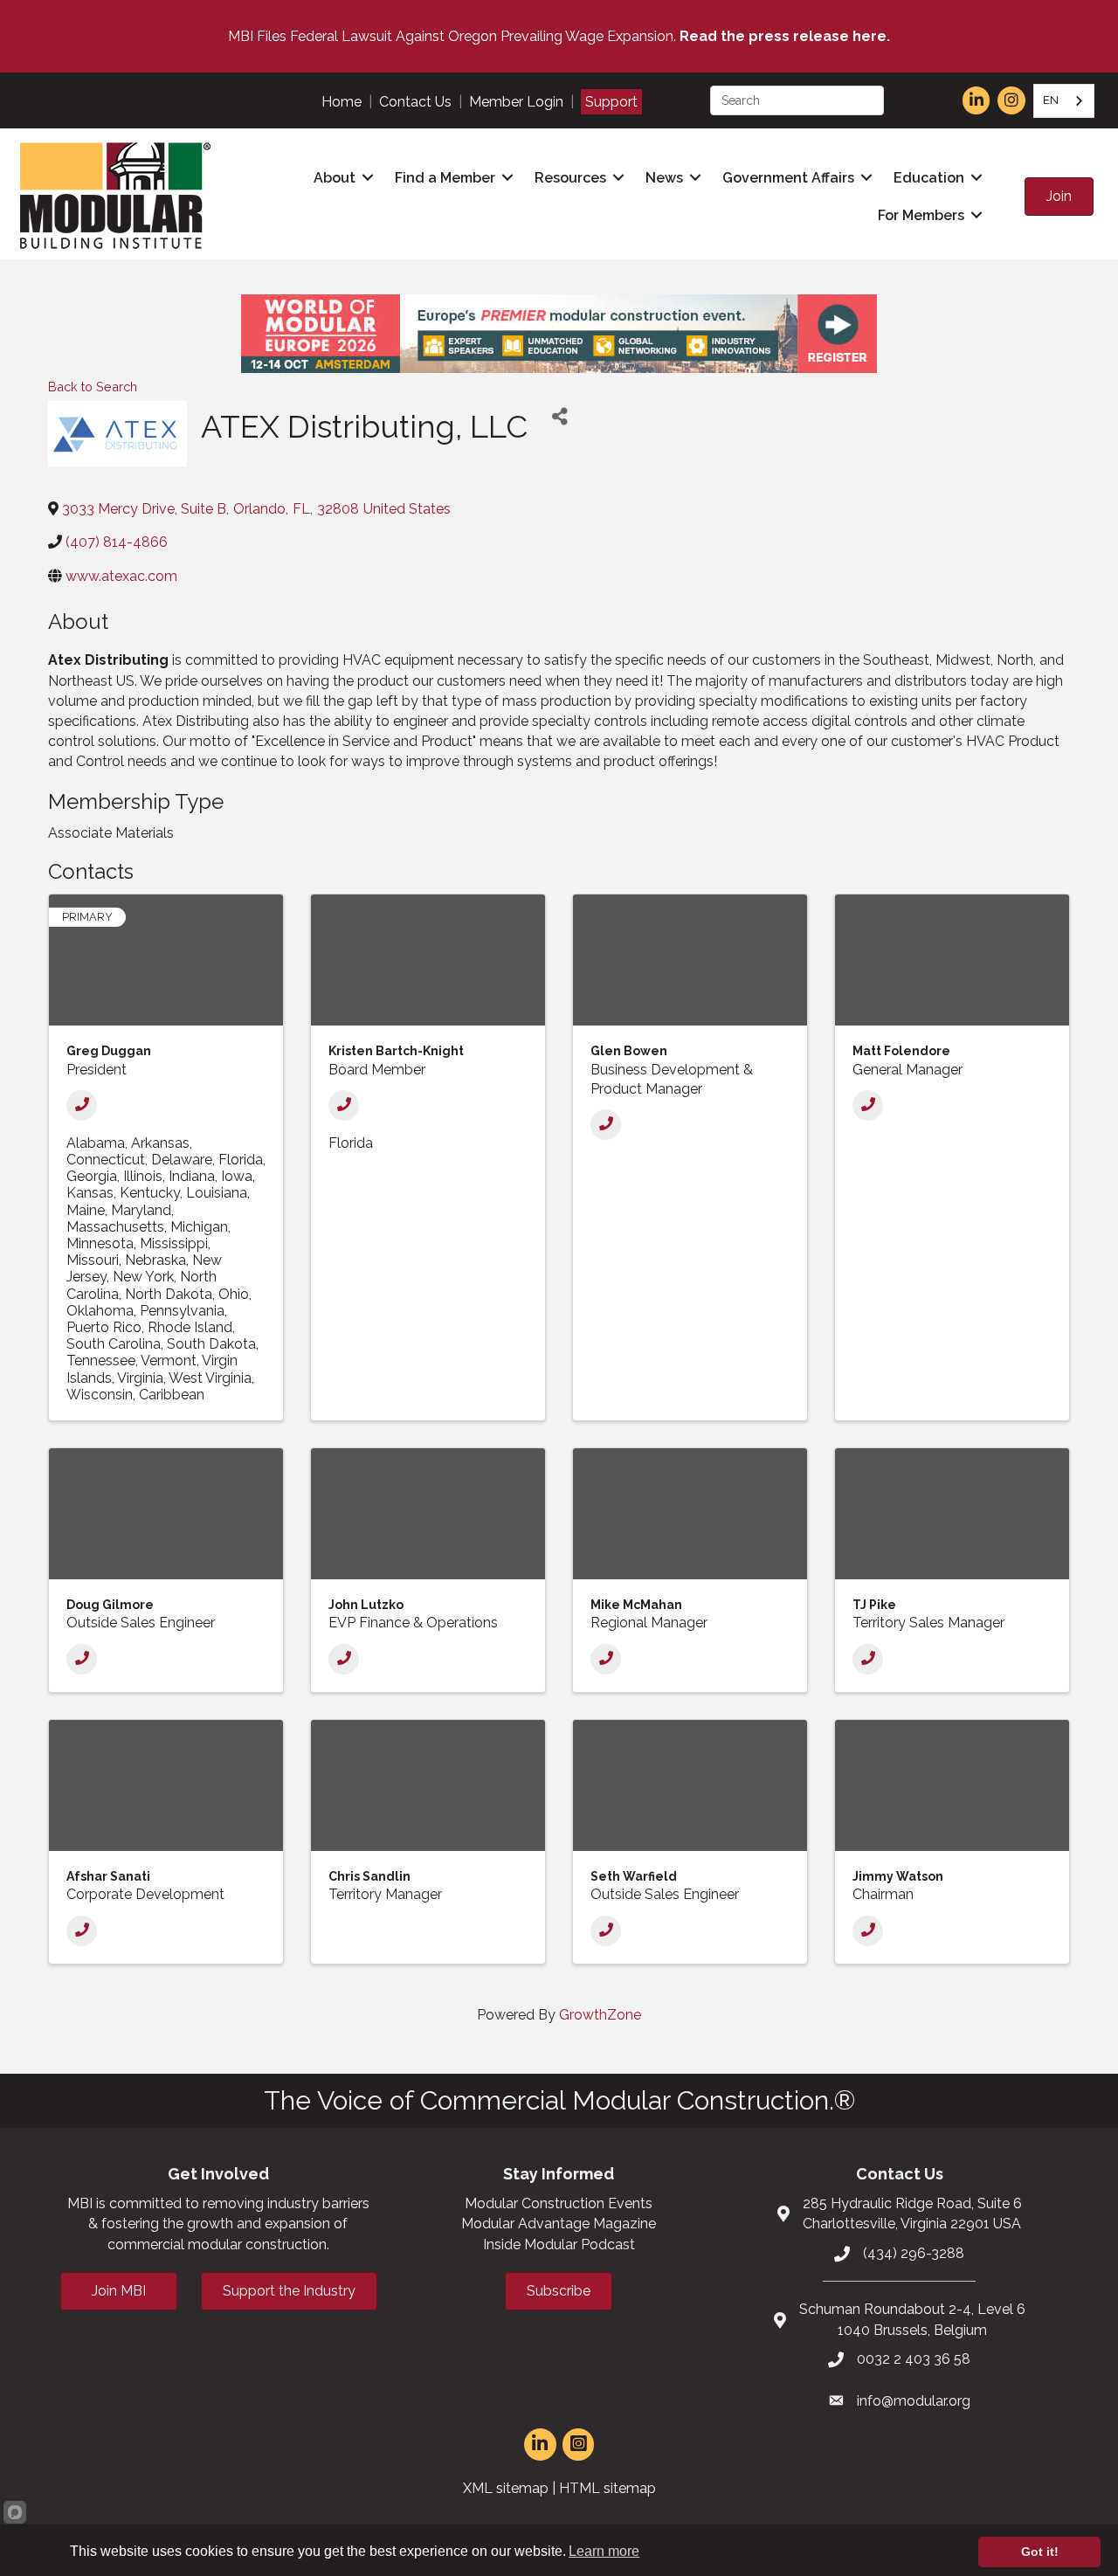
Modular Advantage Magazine (559, 2224)
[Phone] (82, 1105)
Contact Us (415, 102)
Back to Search (93, 387)
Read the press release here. (785, 36)
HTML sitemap (607, 2488)
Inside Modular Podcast (559, 2245)
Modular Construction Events (559, 2203)
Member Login (516, 102)
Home (342, 102)
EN (1051, 100)
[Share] (560, 416)
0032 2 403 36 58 (914, 2359)
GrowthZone (600, 2015)
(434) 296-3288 (914, 2253)
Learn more (604, 2551)
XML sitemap (506, 2488)
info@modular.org (914, 2401)
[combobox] (1064, 101)
